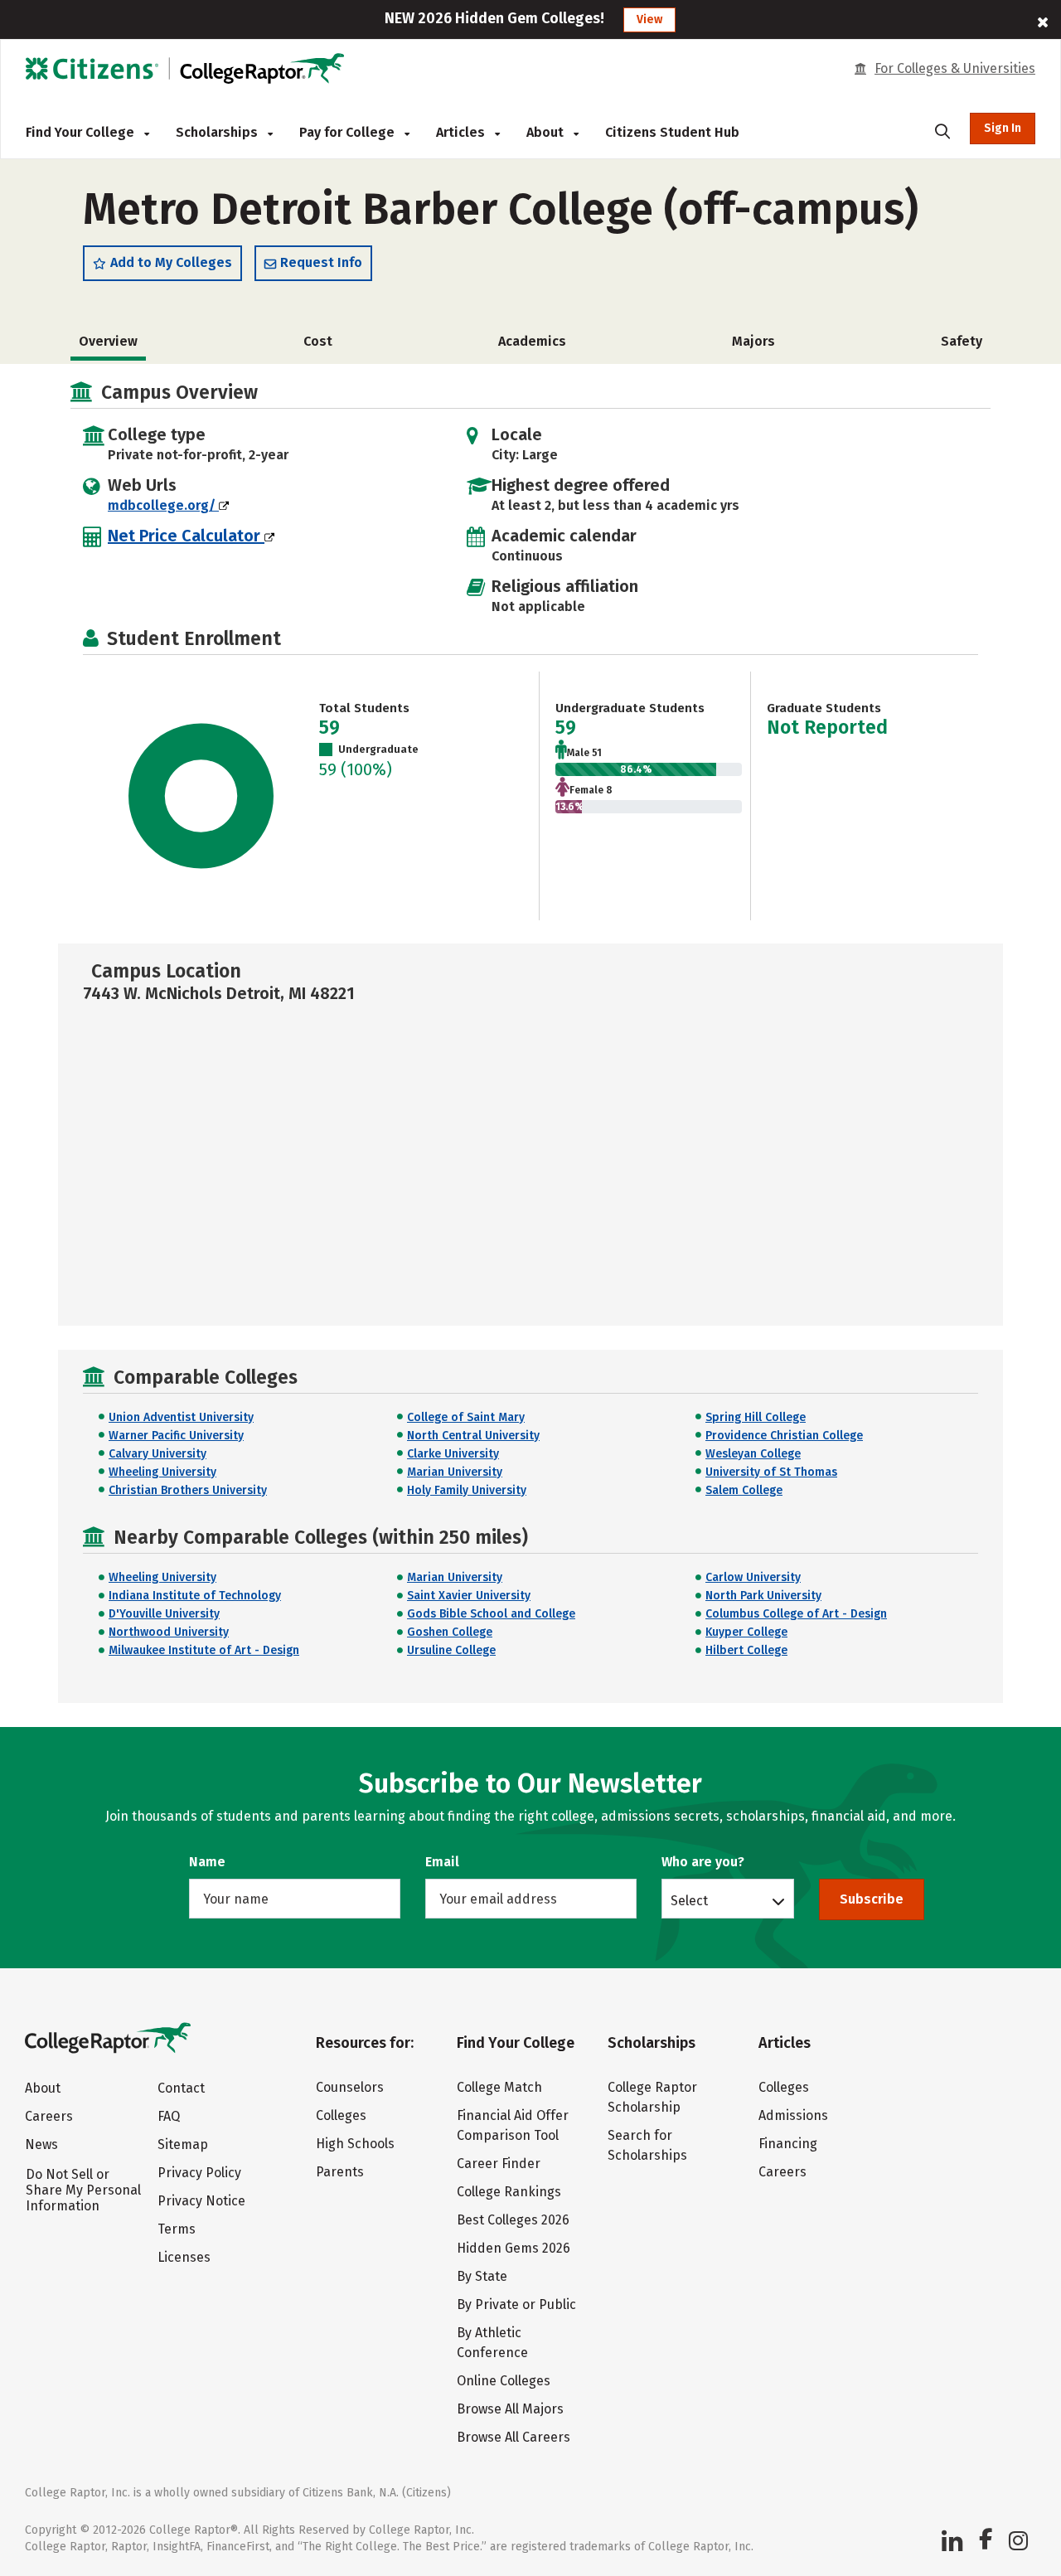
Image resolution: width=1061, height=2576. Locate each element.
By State (482, 2276)
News (41, 2144)
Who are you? (703, 1862)
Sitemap (183, 2144)
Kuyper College (746, 1632)
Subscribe (872, 1899)
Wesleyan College (753, 1454)
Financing (788, 2144)
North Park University (763, 1596)
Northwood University (169, 1632)
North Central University (473, 1436)
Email (442, 1862)
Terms (177, 2229)
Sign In (1003, 128)
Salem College (744, 1490)
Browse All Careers (514, 2437)
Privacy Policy (199, 2173)
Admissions (793, 2115)
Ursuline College (451, 1650)
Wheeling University (162, 1472)
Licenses (184, 2257)
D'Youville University (164, 1614)
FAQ (169, 2116)
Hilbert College (746, 1650)
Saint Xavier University (469, 1596)
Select (689, 1900)
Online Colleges (504, 2381)
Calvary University (157, 1454)
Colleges (341, 2115)
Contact (181, 2088)
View (649, 19)
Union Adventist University (181, 1417)
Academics (532, 341)
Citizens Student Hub (672, 132)
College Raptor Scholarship (652, 2097)
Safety (962, 341)
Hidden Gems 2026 (514, 2248)
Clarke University (453, 1454)
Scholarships (218, 132)
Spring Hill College (756, 1417)
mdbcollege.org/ (163, 505)
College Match (499, 2087)
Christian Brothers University (188, 1490)
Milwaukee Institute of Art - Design (204, 1650)
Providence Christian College (784, 1436)
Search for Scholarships (647, 2145)
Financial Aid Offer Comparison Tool (513, 2125)
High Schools (355, 2144)
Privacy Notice (201, 2201)
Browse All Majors (510, 2409)
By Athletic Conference (492, 2343)
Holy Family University (467, 1490)
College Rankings (509, 2192)
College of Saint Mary (466, 1417)
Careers (49, 2116)
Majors (753, 341)
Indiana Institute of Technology (195, 1596)
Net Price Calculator (186, 536)
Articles (462, 132)
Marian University (455, 1472)
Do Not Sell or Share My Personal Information (83, 2190)
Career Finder (499, 2164)
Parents (340, 2172)
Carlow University (753, 1577)
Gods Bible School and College (491, 1614)
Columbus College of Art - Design (796, 1614)
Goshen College (450, 1632)
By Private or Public (516, 2304)
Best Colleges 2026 (513, 2220)
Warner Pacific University (176, 1436)
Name (207, 1862)
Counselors (350, 2087)
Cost (318, 341)
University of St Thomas (771, 1472)
